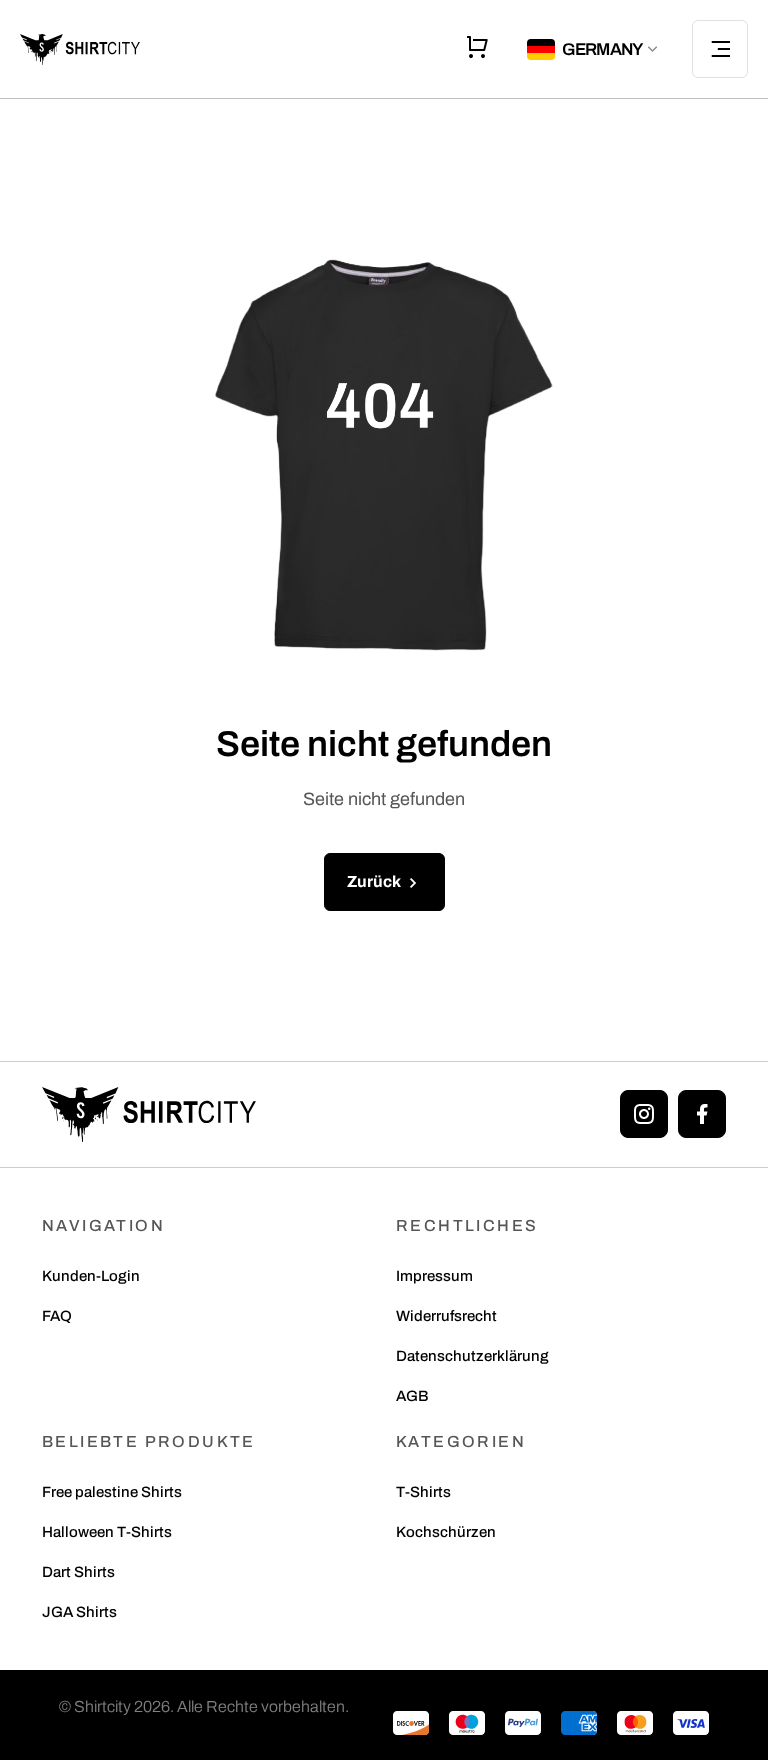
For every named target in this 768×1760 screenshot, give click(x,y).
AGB (412, 1396)
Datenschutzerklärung (472, 1356)
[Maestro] (467, 1722)
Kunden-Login (91, 1276)
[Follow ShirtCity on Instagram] (644, 1114)
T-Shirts (423, 1492)
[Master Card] (635, 1722)
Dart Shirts (78, 1572)
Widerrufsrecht (446, 1316)
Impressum (434, 1276)
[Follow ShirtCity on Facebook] (702, 1114)
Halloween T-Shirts (107, 1532)
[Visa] (691, 1722)
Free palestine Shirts (112, 1492)
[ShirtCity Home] (80, 49)
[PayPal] (523, 1722)
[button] (594, 49)
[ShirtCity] (149, 1114)
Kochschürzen (446, 1532)
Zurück (375, 881)
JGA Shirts (79, 1612)
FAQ (57, 1316)
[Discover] (411, 1722)
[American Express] (579, 1722)
